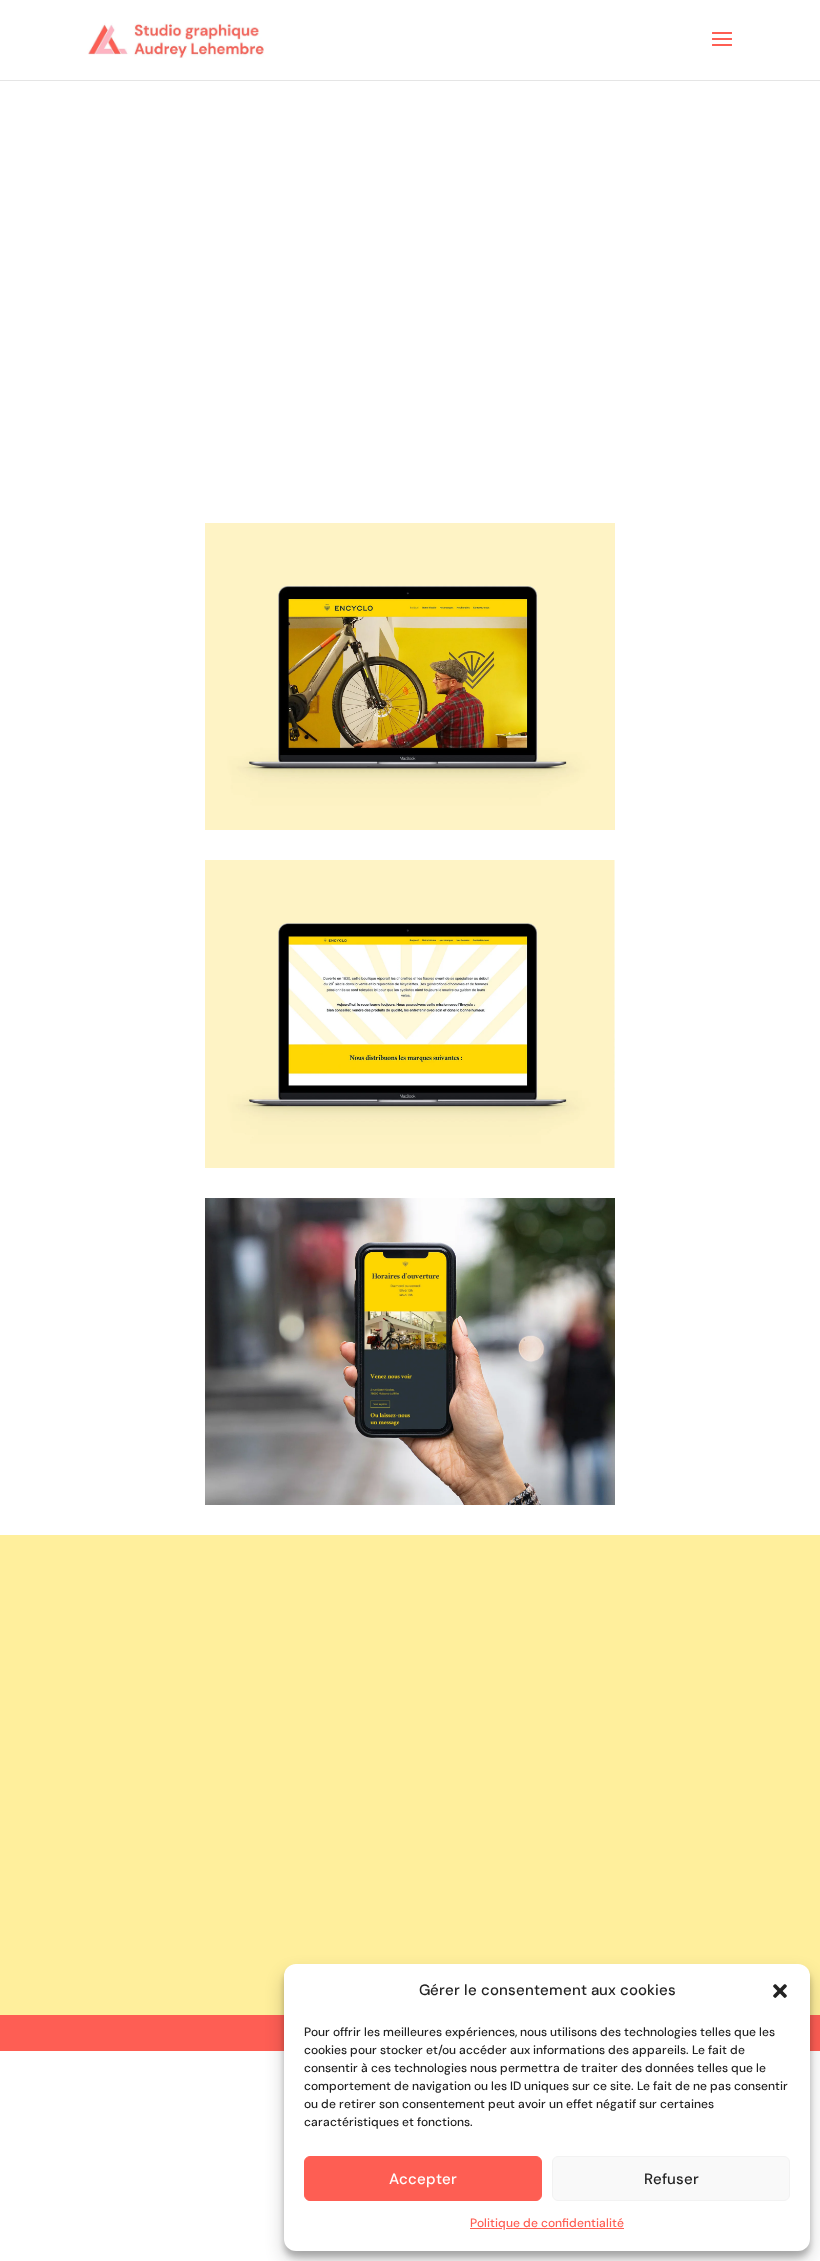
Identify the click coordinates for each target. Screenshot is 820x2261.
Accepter (423, 2179)
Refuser (671, 2179)
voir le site (410, 1613)
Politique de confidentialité (547, 2223)
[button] (780, 1991)
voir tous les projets (410, 1906)
